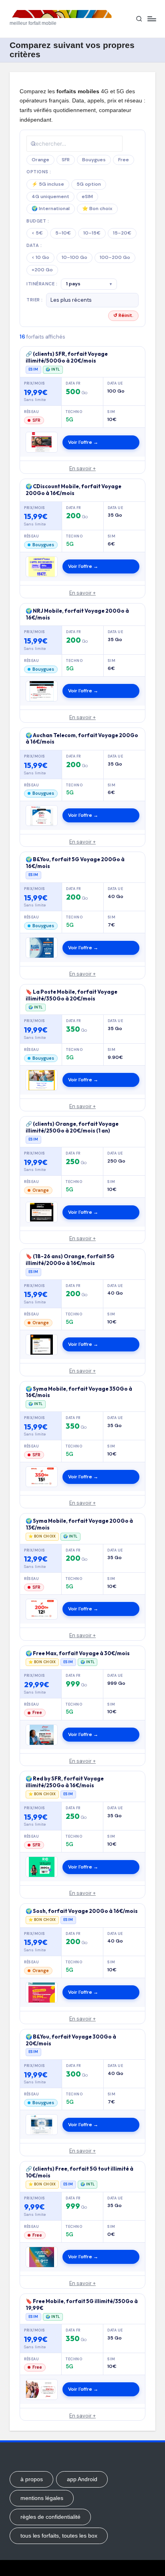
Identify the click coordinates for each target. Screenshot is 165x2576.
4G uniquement (50, 196)
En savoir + (82, 468)
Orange (40, 160)
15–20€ (122, 233)
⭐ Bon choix (97, 208)
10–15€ (92, 233)
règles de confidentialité (50, 2517)
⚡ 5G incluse (48, 184)
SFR (66, 160)
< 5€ (37, 233)
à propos (32, 2479)
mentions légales (42, 2498)
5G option (89, 184)
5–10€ (63, 233)
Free (124, 160)
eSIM (87, 196)
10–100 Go (74, 257)
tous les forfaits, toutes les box (59, 2536)
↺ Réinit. (123, 315)
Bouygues (94, 160)
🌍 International (51, 208)
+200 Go (42, 270)
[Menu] (151, 19)
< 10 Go (40, 257)
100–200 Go (115, 257)
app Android (82, 2479)
